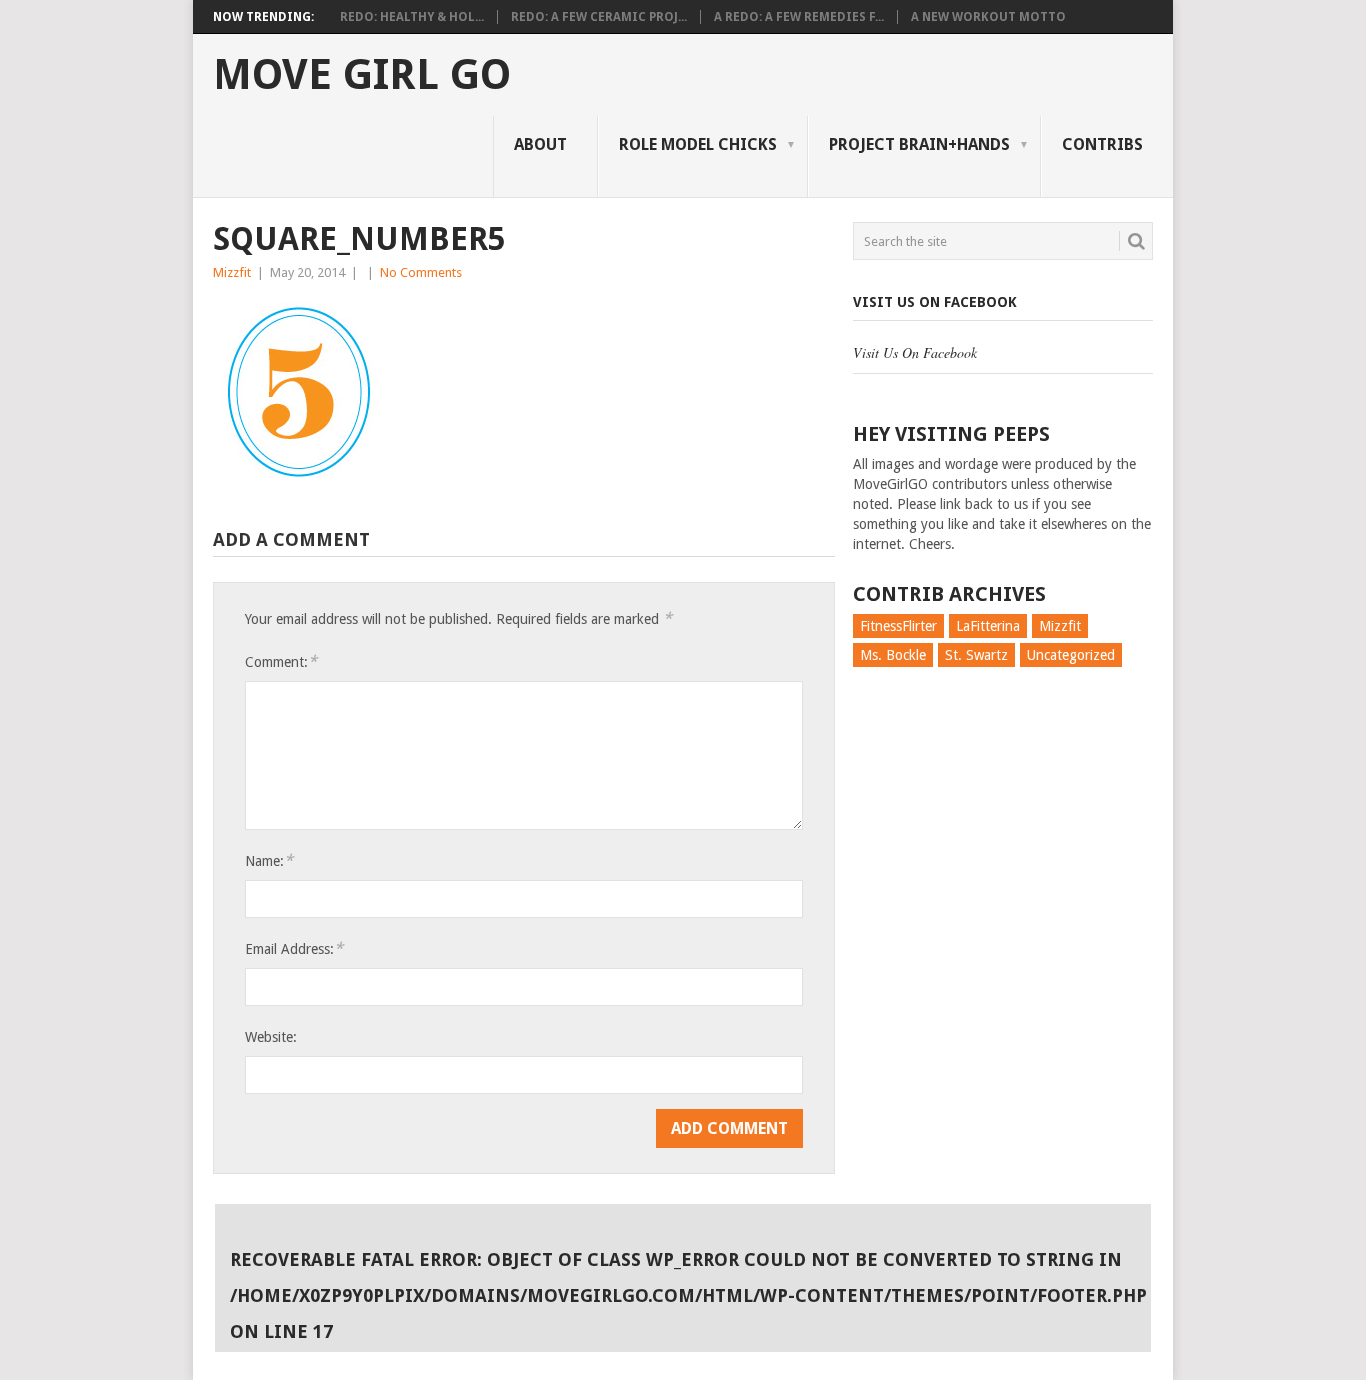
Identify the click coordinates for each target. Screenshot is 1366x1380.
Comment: (281, 661)
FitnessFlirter (898, 626)
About (540, 144)
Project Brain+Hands (919, 144)
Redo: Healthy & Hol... (412, 17)
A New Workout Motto (988, 17)
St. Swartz (976, 655)
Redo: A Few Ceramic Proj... (599, 17)
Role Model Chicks (698, 144)
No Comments (421, 272)
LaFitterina (988, 626)
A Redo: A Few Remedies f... (799, 17)
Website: (271, 1037)
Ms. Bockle (893, 655)
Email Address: (294, 948)
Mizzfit (232, 272)
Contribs (1102, 144)
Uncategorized (1071, 655)
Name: (269, 860)
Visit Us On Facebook (935, 302)
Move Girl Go (362, 75)
